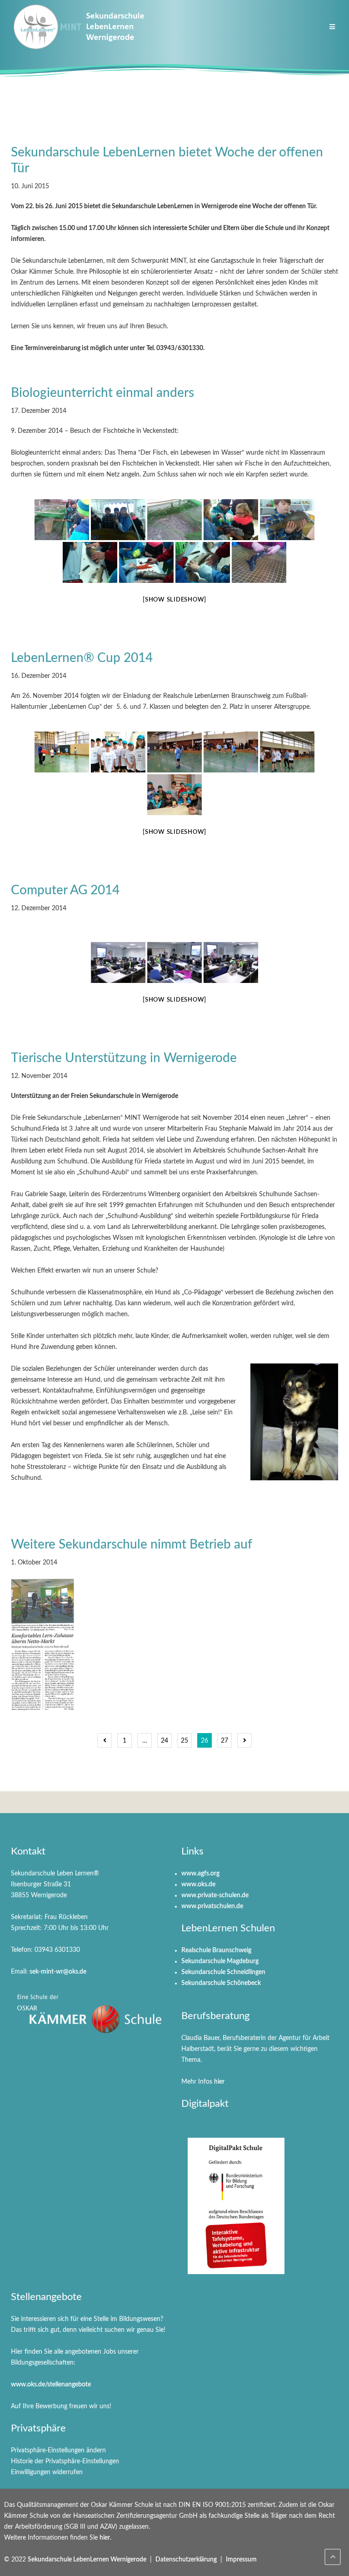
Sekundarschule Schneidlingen (223, 1972)
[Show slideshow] (174, 600)
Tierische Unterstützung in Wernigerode (124, 1058)
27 (224, 1741)
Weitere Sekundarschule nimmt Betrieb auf (132, 1544)
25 (184, 1741)
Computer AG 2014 (65, 890)
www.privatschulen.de (212, 1906)
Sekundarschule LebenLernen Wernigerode (87, 2560)
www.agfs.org (200, 1874)
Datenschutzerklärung (186, 2560)
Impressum (241, 2560)
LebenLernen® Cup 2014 (82, 658)
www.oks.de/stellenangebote (51, 2385)
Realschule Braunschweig (216, 1950)
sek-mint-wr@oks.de (58, 1972)
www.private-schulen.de (215, 1895)
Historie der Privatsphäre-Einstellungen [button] (65, 2461)
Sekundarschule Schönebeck (221, 1983)
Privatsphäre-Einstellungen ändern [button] (58, 2451)
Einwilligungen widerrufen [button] (47, 2472)
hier (219, 2082)
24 (165, 1741)
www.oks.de (198, 1884)
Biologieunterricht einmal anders (102, 393)
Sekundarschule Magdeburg (220, 1961)
